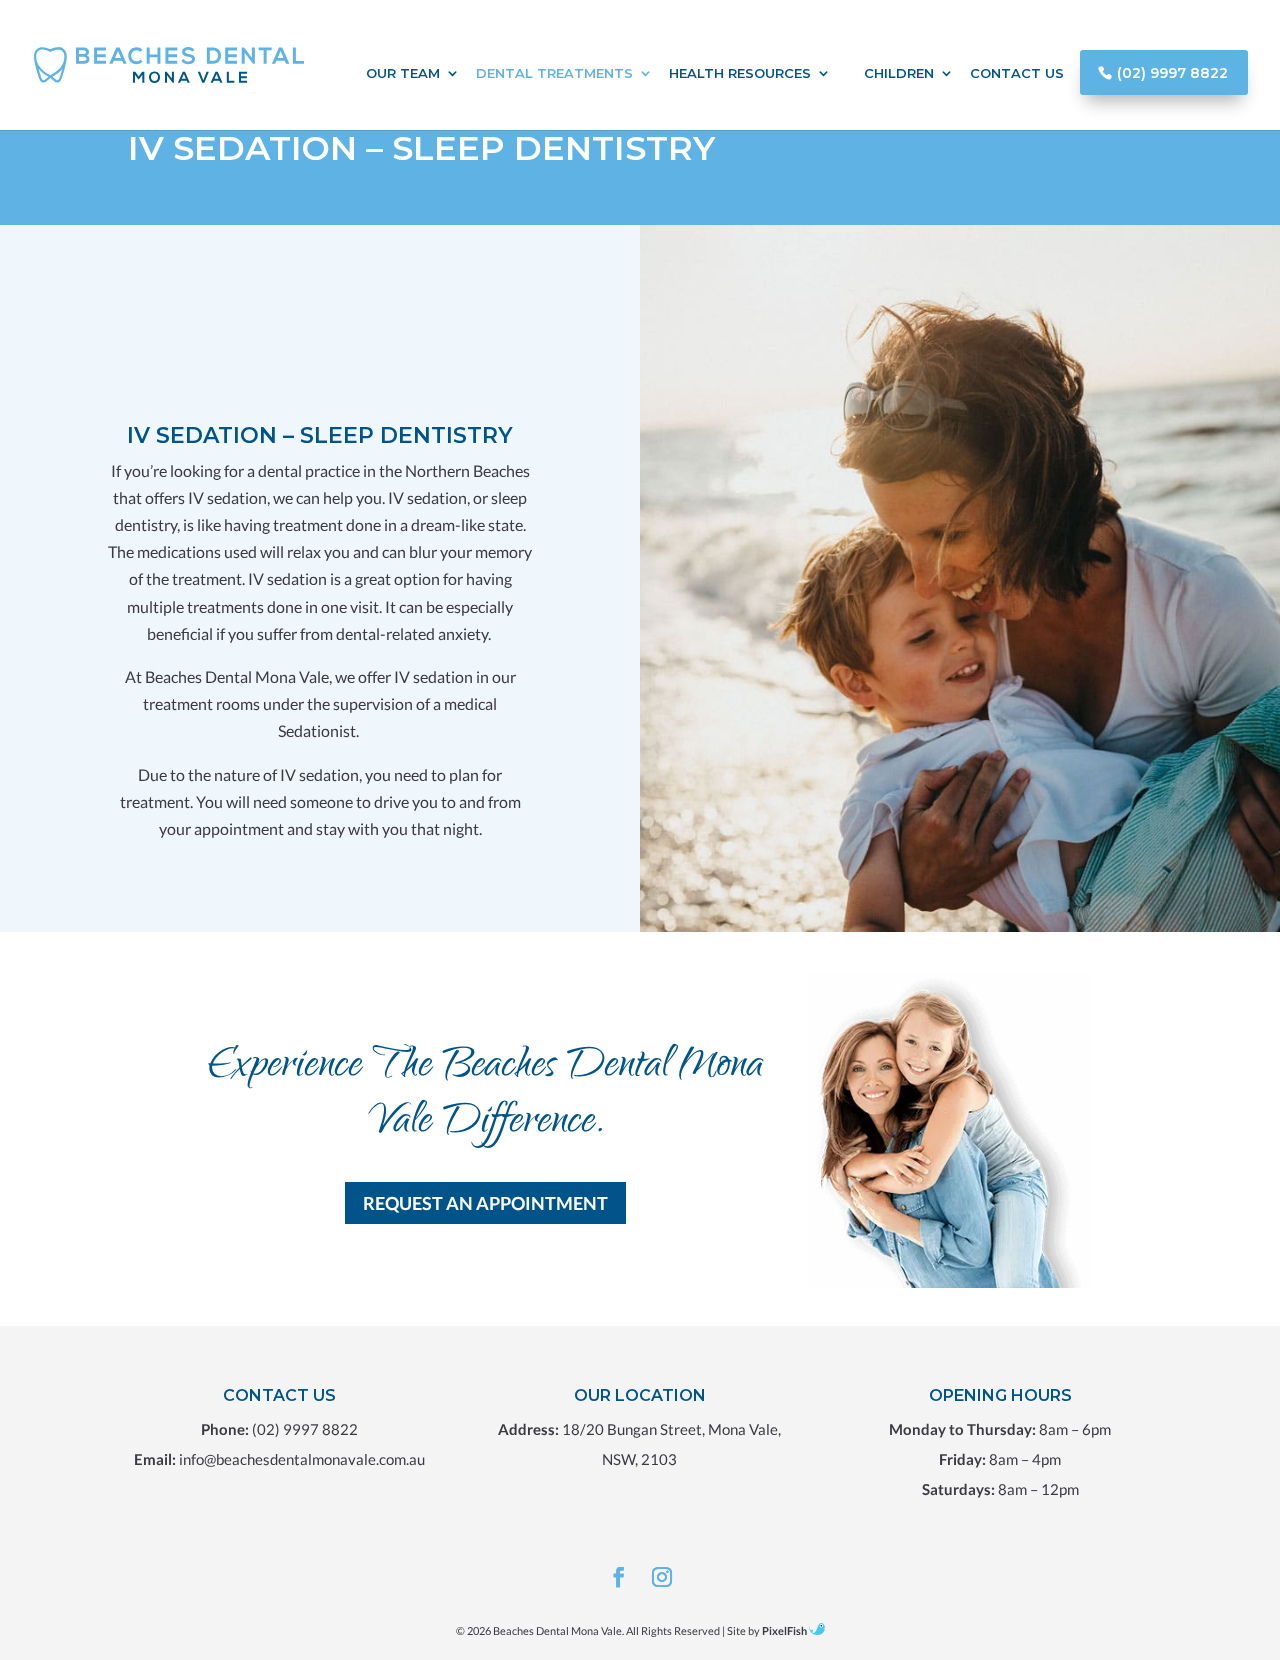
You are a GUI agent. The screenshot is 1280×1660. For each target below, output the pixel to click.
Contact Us (1017, 73)
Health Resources (740, 73)
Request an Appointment (485, 1203)
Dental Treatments (554, 73)
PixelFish (784, 1630)
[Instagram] (662, 1578)
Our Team (403, 73)
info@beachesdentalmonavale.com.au (302, 1459)
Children (899, 73)
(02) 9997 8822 (1172, 73)
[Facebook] (619, 1578)
